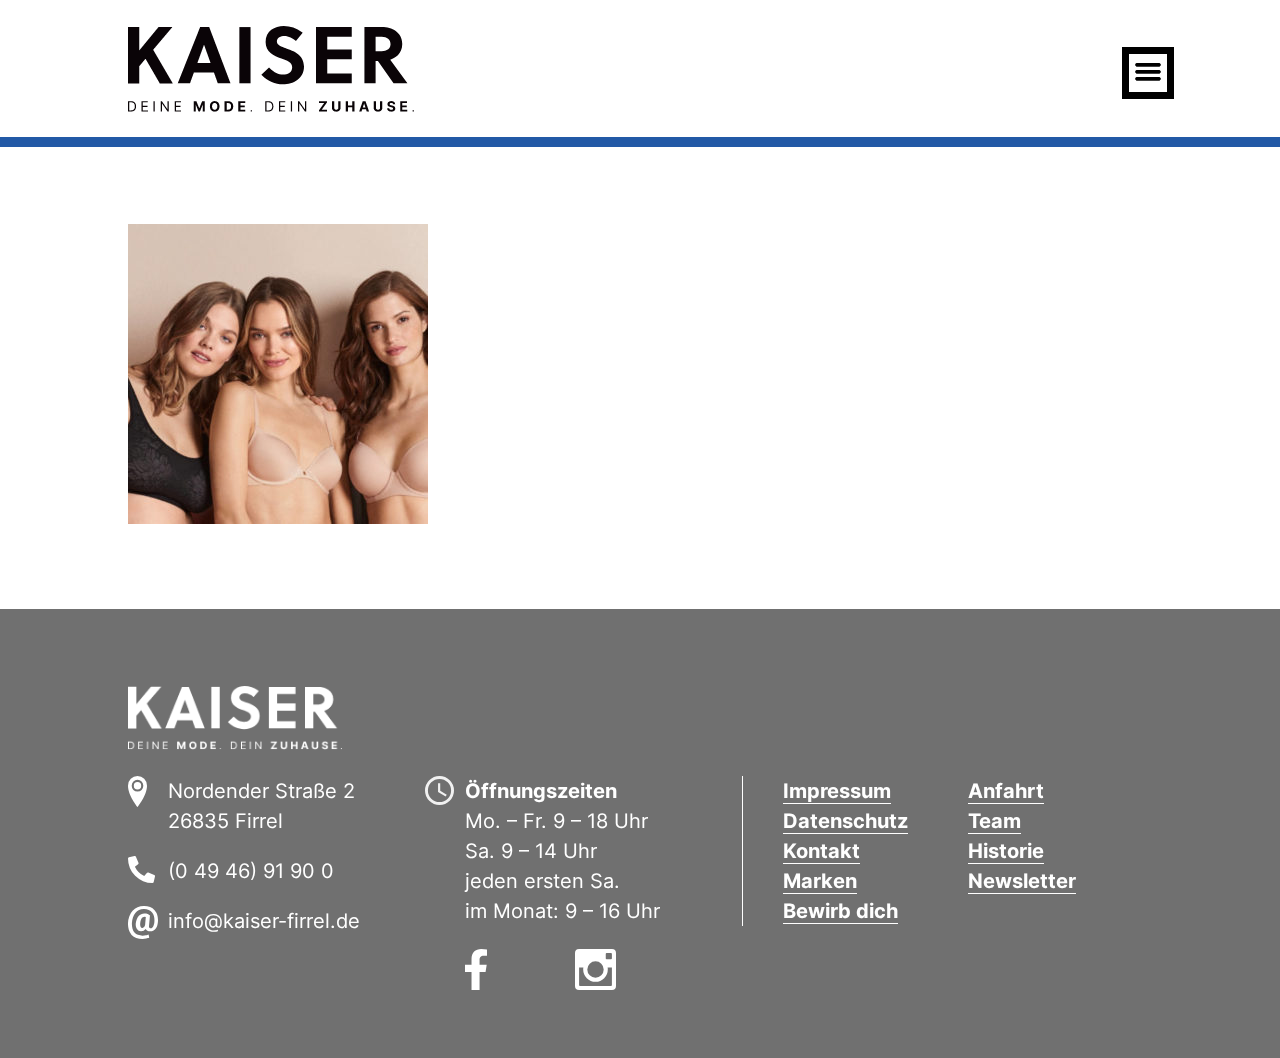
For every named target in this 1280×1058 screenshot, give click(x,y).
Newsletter (1022, 881)
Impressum (837, 791)
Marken (820, 881)
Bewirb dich (840, 911)
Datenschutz (845, 821)
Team (994, 821)
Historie (1006, 851)
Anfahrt (1006, 791)
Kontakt (821, 851)
